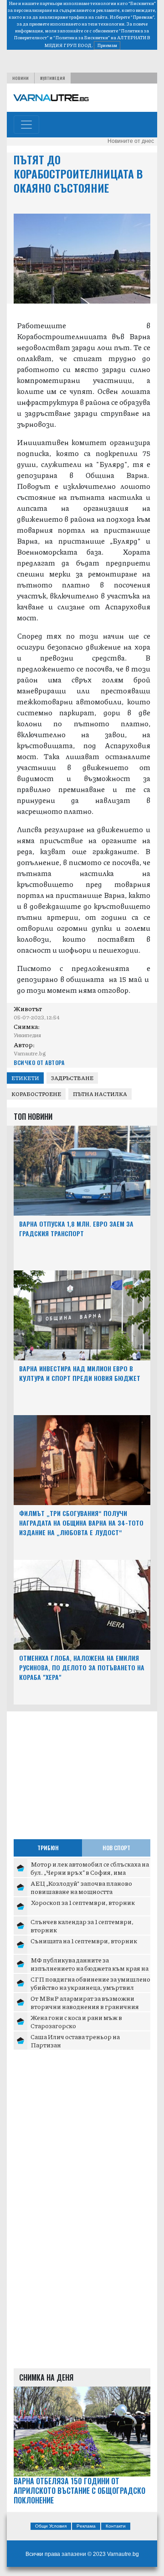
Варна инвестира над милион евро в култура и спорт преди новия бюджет (80, 1373)
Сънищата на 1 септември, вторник (84, 1941)
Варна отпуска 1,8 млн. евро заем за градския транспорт (76, 1228)
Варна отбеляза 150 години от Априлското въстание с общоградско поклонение (79, 2491)
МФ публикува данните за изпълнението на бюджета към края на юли (90, 1968)
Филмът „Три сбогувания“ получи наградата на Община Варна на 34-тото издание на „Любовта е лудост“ (81, 1523)
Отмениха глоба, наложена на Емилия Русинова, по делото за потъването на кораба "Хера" (82, 1667)
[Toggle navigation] (26, 125)
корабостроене (36, 1094)
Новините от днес (131, 141)
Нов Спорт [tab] (116, 1848)
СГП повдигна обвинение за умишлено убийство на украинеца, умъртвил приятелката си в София (90, 1987)
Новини (20, 78)
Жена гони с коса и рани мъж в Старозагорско (76, 2021)
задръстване (72, 1078)
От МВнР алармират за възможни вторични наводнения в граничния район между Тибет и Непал (85, 2006)
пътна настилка (100, 1094)
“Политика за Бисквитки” (82, 37)
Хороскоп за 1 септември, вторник (83, 1902)
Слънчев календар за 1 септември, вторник (82, 1925)
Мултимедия (53, 78)
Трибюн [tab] (48, 1848)
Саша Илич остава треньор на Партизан (75, 2041)
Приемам (107, 45)
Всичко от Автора (39, 1062)
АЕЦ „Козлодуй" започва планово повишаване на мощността (81, 1887)
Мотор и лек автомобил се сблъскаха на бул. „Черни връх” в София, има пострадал (90, 1872)
